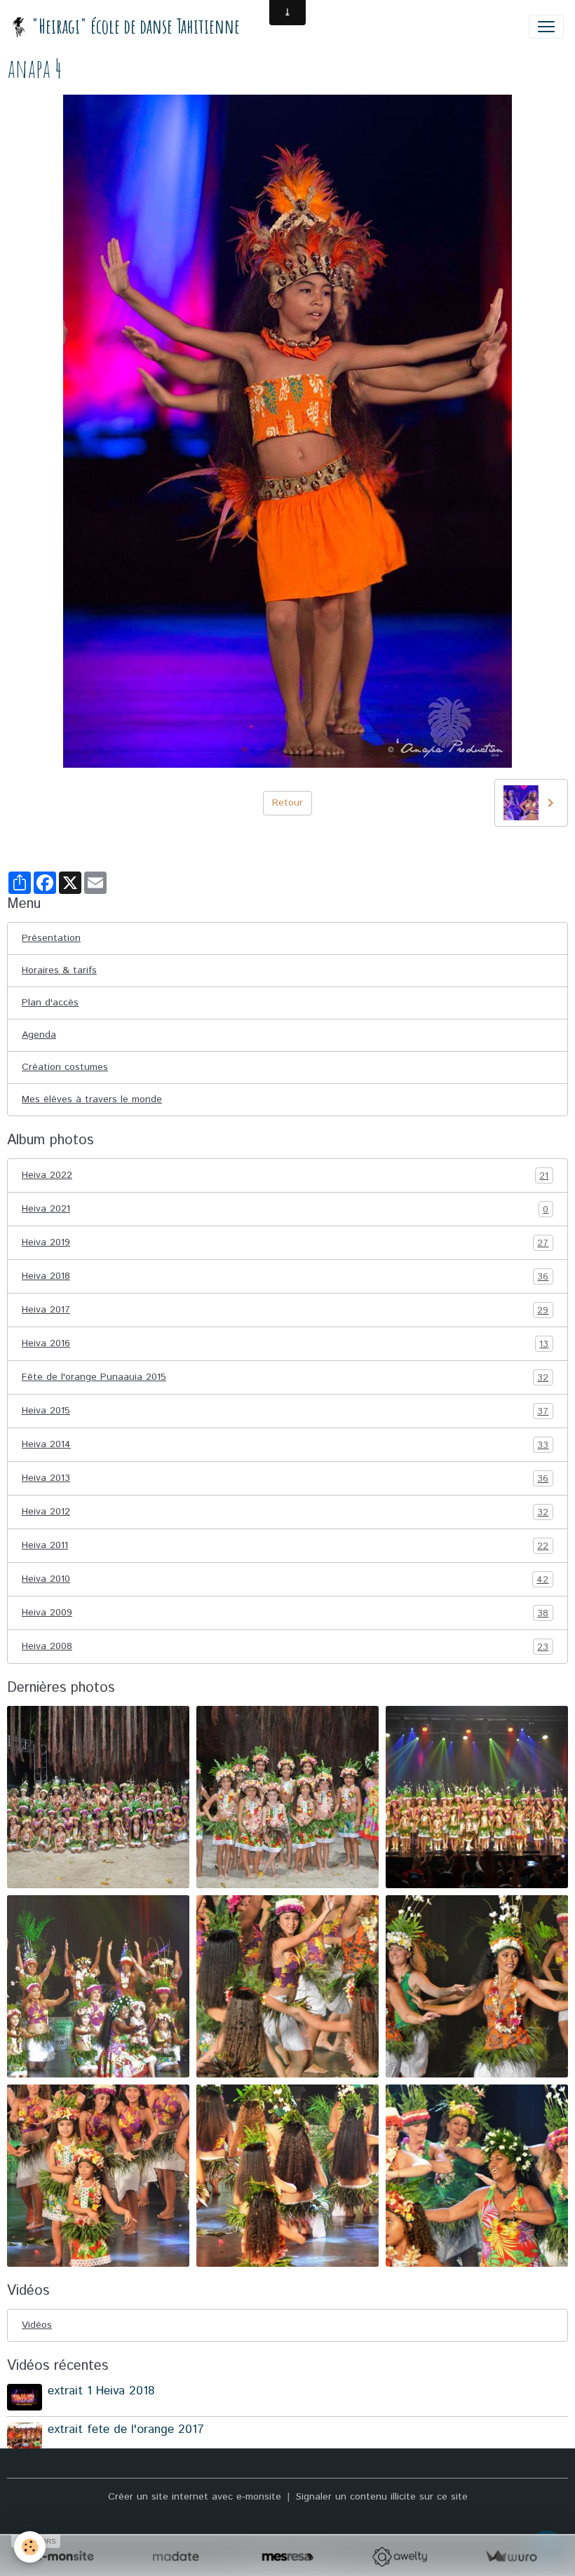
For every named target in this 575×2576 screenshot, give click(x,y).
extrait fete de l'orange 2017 (126, 2429)
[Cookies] (30, 2547)
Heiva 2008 (285, 1647)
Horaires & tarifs (59, 970)
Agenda (39, 1035)
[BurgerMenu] (546, 27)
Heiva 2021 (285, 1209)
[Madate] (176, 2557)
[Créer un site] (64, 2557)
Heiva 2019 (285, 1243)
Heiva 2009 (285, 1613)
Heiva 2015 (285, 1411)
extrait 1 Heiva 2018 (101, 2391)
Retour (287, 803)
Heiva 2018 (285, 1276)
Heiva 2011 (285, 1546)
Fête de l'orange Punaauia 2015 (285, 1377)
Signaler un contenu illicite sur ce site (382, 2497)
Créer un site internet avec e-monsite (195, 2497)
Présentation (51, 938)
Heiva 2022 (285, 1175)
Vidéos (37, 2325)
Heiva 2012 (285, 1512)
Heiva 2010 (285, 1579)
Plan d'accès (50, 1003)
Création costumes (65, 1067)
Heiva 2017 (285, 1310)
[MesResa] (287, 2557)
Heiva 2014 (285, 1445)
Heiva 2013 (285, 1478)
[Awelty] (399, 2557)
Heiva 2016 (285, 1344)
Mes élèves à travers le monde (92, 1099)
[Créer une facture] (511, 2557)
